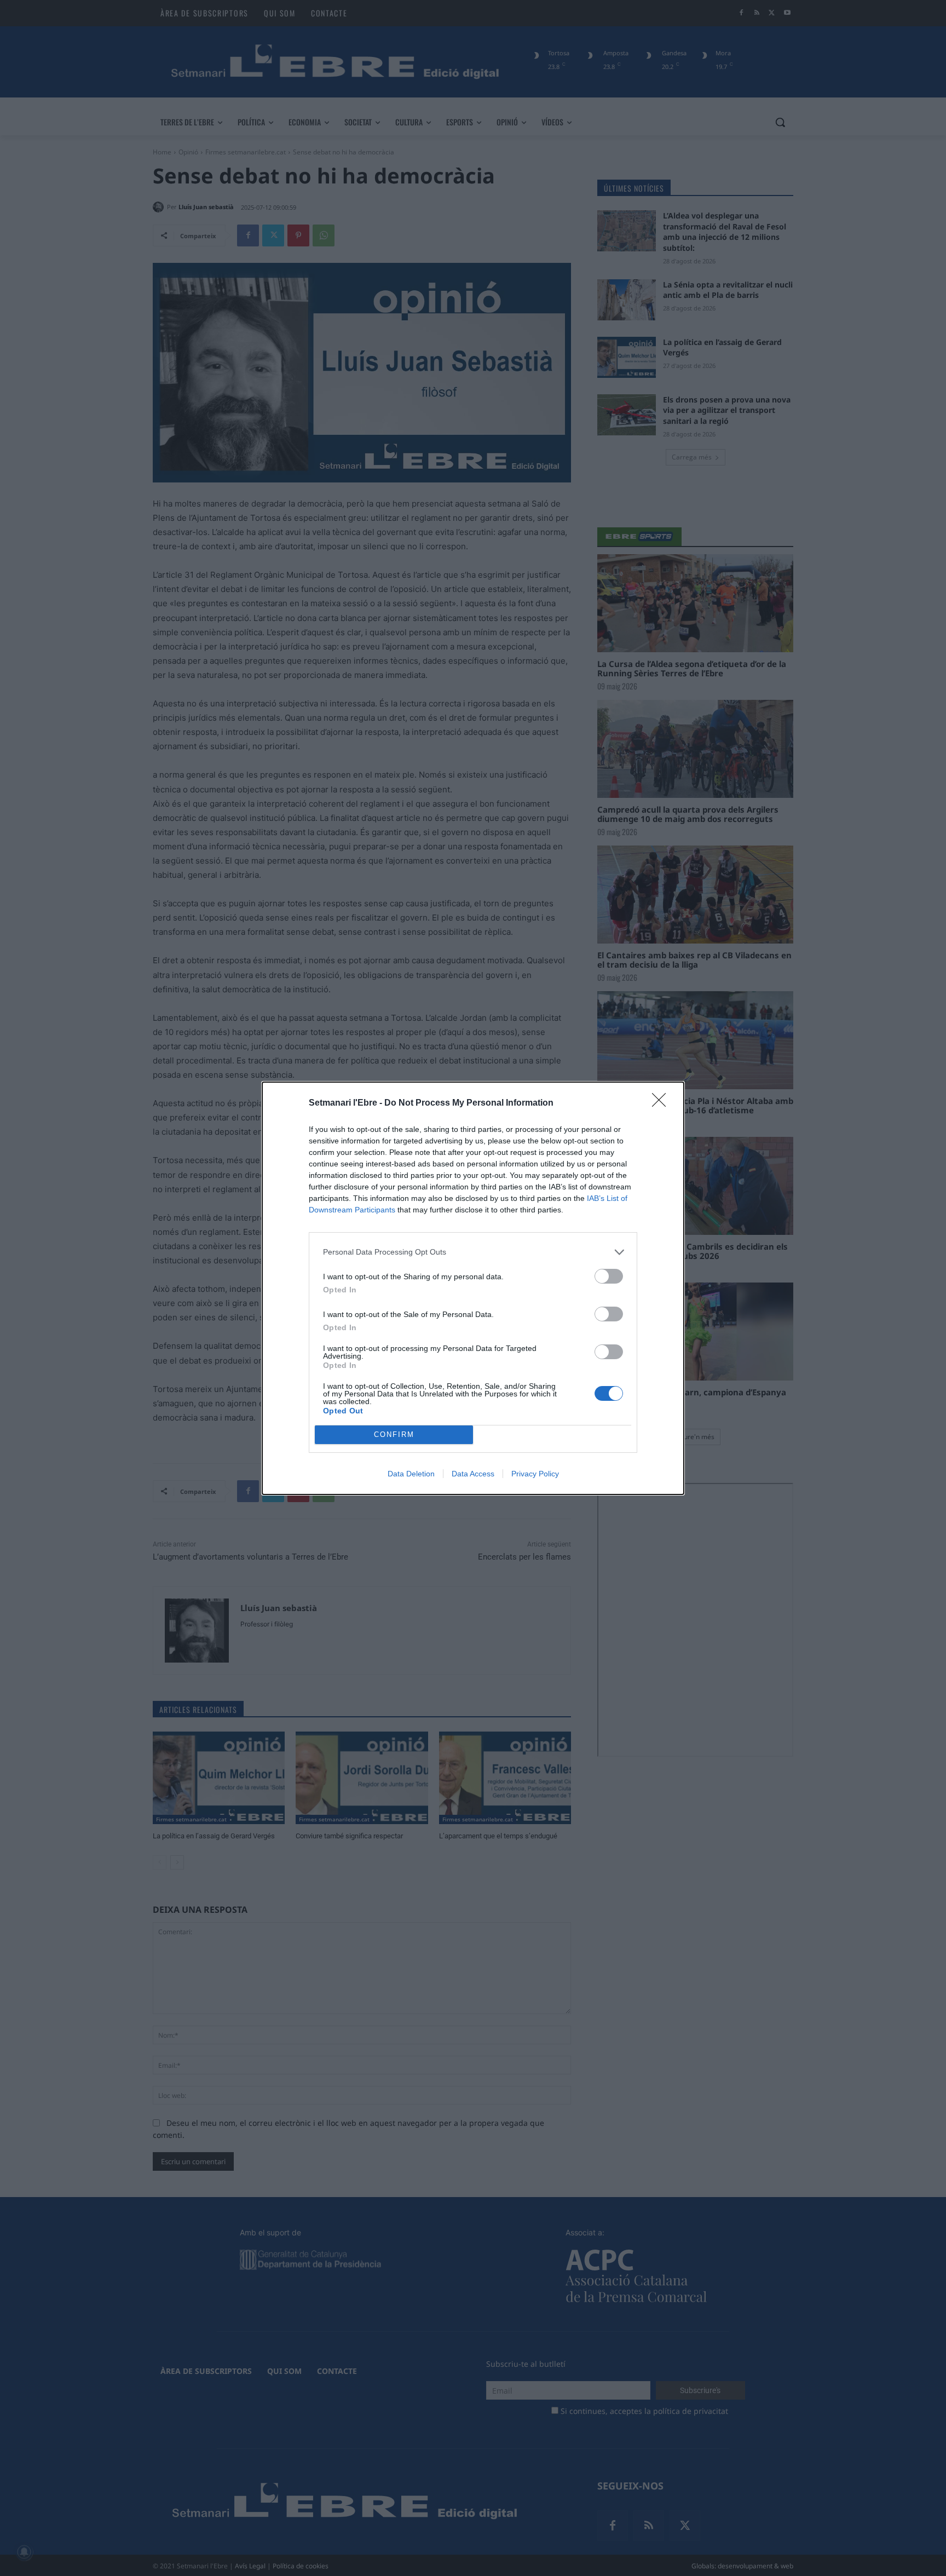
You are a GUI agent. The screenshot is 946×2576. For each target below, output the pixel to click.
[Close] (662, 1103)
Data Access (473, 1474)
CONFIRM (394, 1434)
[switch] (609, 1276)
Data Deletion (411, 1474)
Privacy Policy (535, 1474)
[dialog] (473, 1288)
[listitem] (473, 1252)
